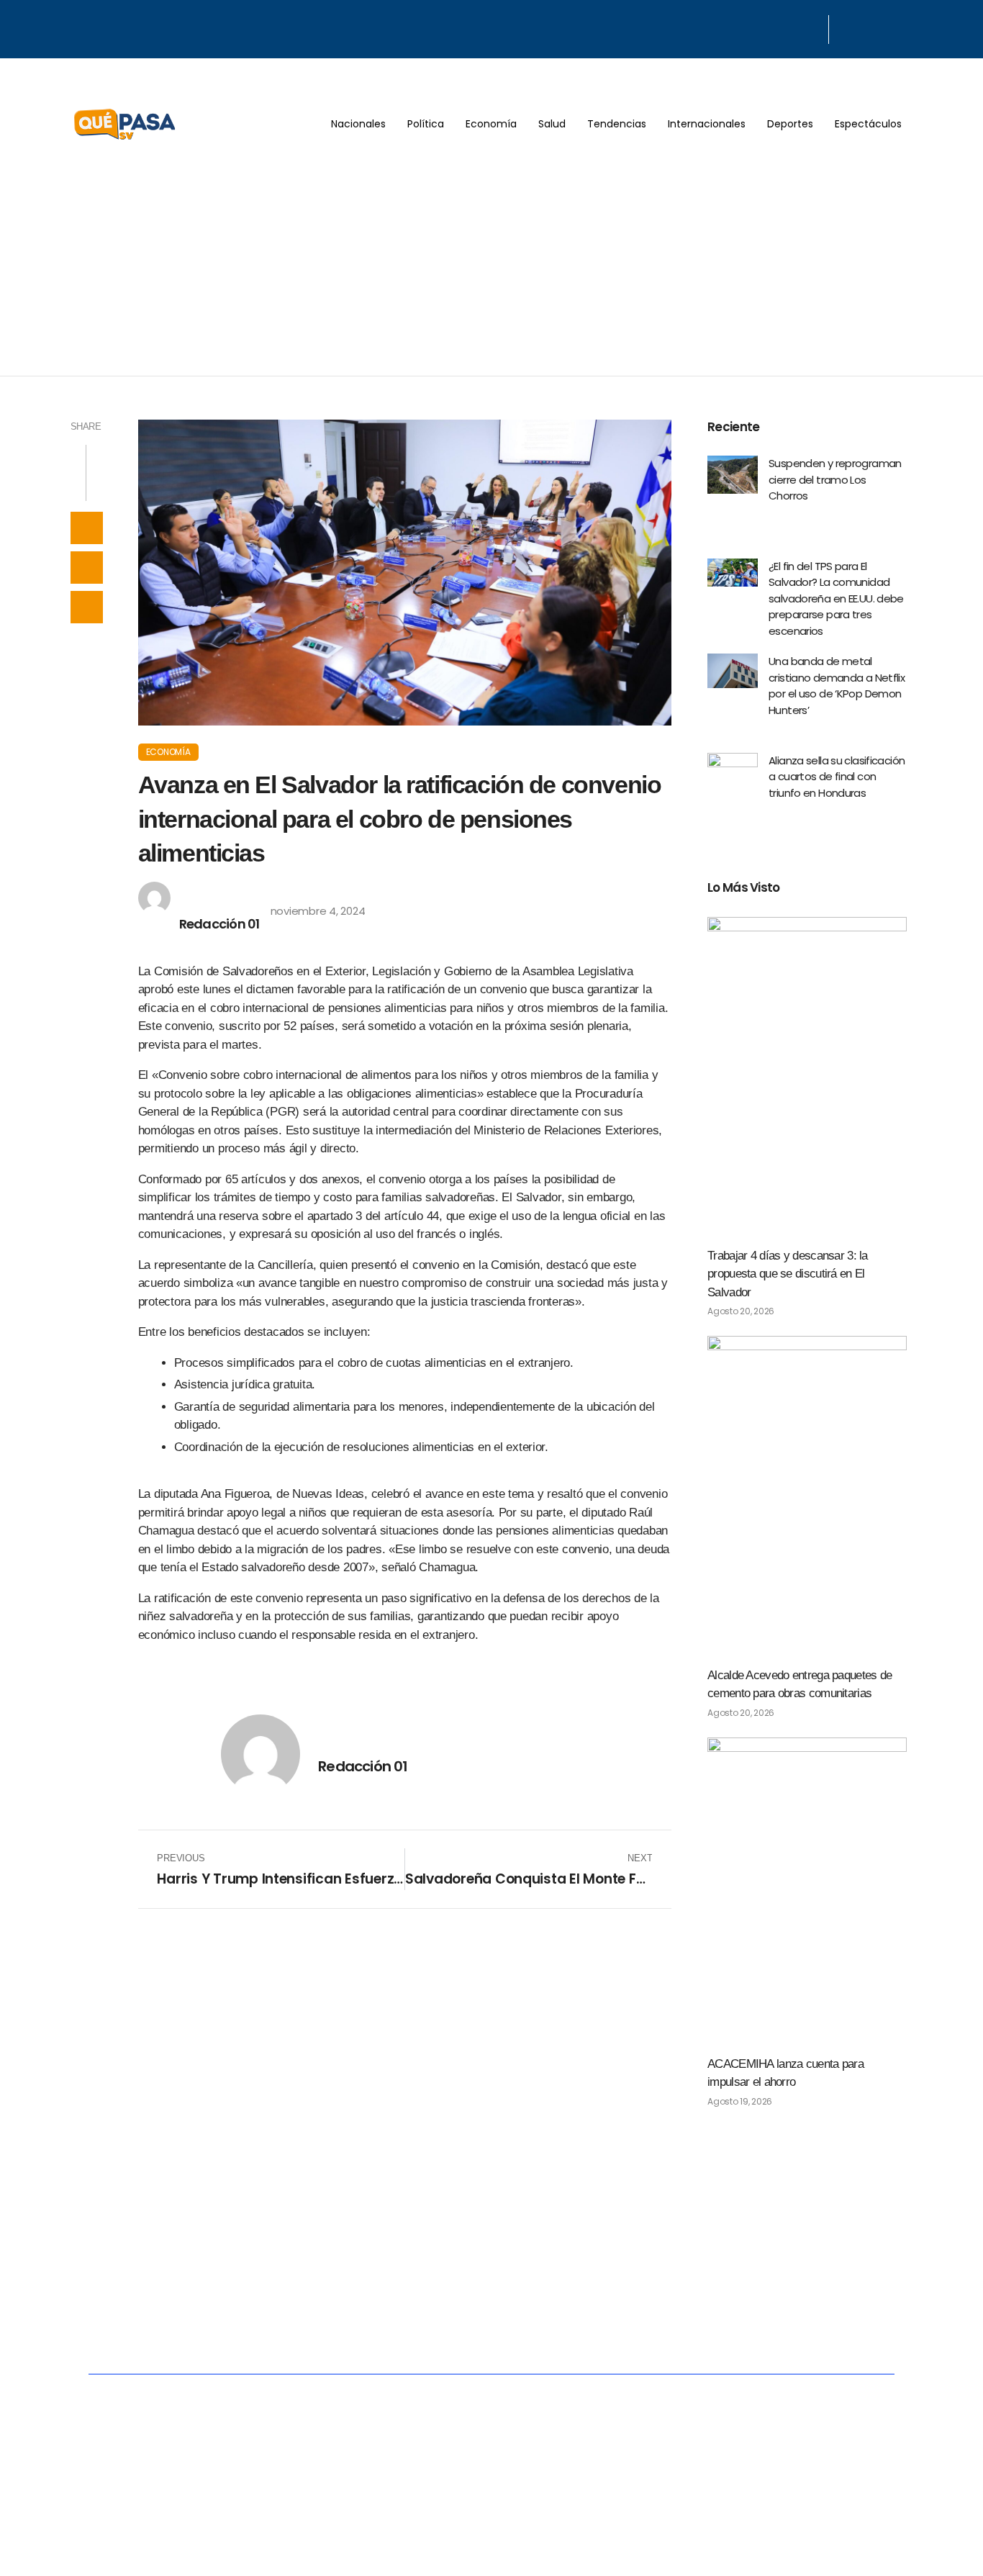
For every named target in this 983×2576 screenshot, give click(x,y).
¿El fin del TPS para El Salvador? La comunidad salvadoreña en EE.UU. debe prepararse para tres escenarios (836, 598)
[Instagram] (812, 27)
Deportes (790, 124)
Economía (491, 124)
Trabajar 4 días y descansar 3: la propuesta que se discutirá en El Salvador (788, 1274)
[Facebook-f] (775, 27)
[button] (87, 528)
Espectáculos (868, 124)
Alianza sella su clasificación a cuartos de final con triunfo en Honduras (837, 777)
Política (426, 124)
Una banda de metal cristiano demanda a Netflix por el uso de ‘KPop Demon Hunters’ (837, 686)
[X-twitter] (793, 27)
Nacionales (358, 124)
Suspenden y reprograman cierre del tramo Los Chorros (835, 479)
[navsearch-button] (847, 30)
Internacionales (707, 124)
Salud (552, 124)
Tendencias (617, 124)
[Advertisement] (491, 268)
